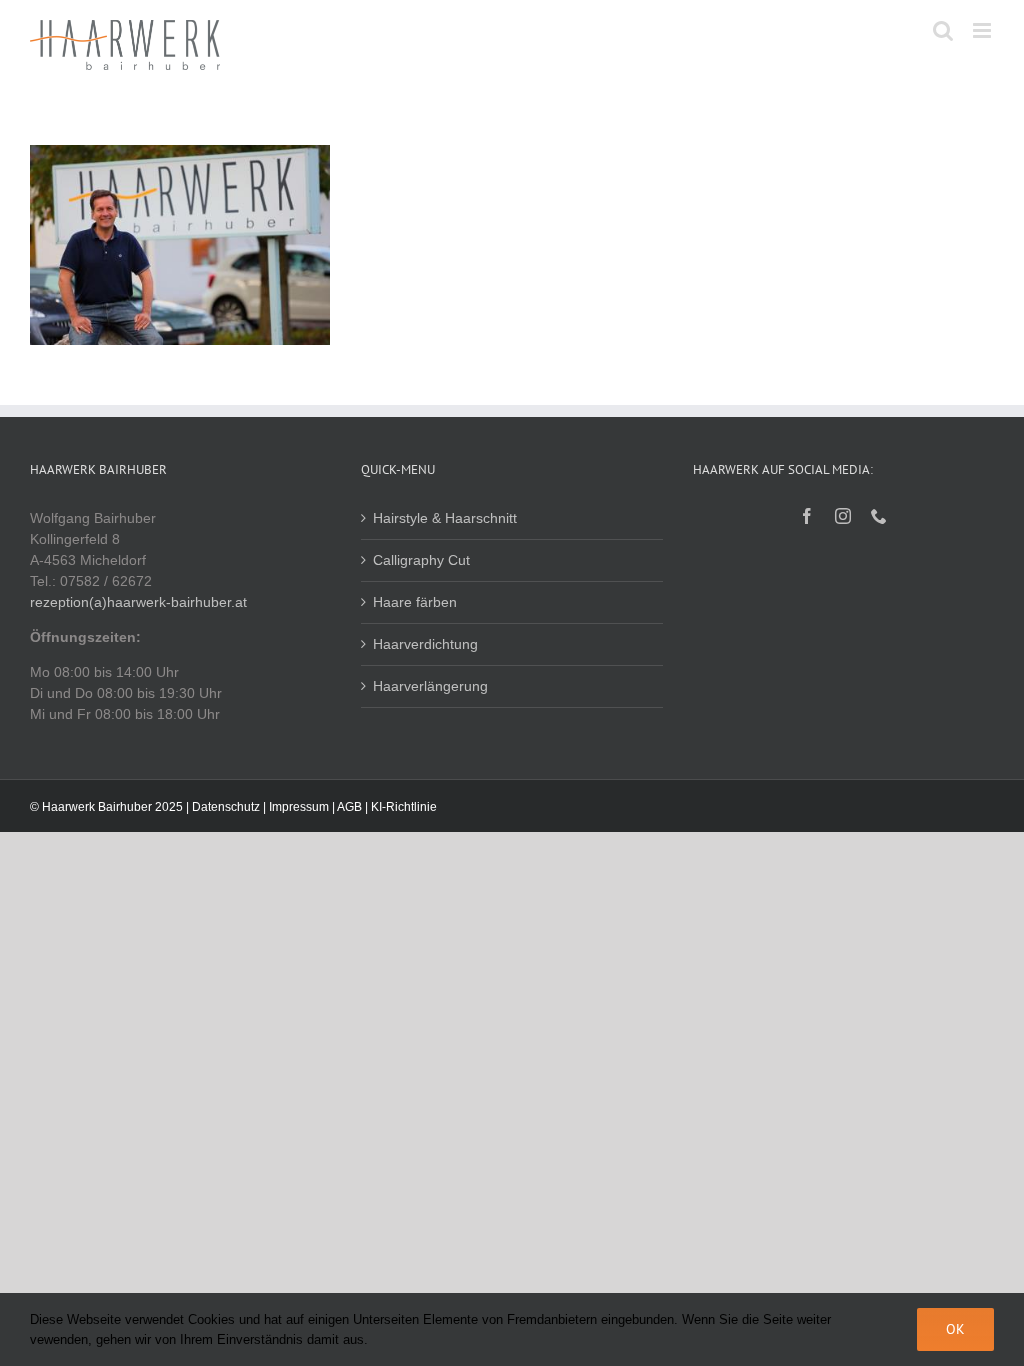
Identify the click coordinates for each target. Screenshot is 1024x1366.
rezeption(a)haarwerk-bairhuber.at (138, 602)
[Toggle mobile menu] (983, 30)
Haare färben (415, 602)
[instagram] (843, 516)
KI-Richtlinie (404, 807)
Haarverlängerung (430, 686)
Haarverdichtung (425, 644)
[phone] (879, 516)
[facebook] (807, 516)
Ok (955, 1329)
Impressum (299, 807)
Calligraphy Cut (421, 560)
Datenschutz (226, 807)
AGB (349, 807)
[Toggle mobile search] (943, 30)
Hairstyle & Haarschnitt (445, 518)
